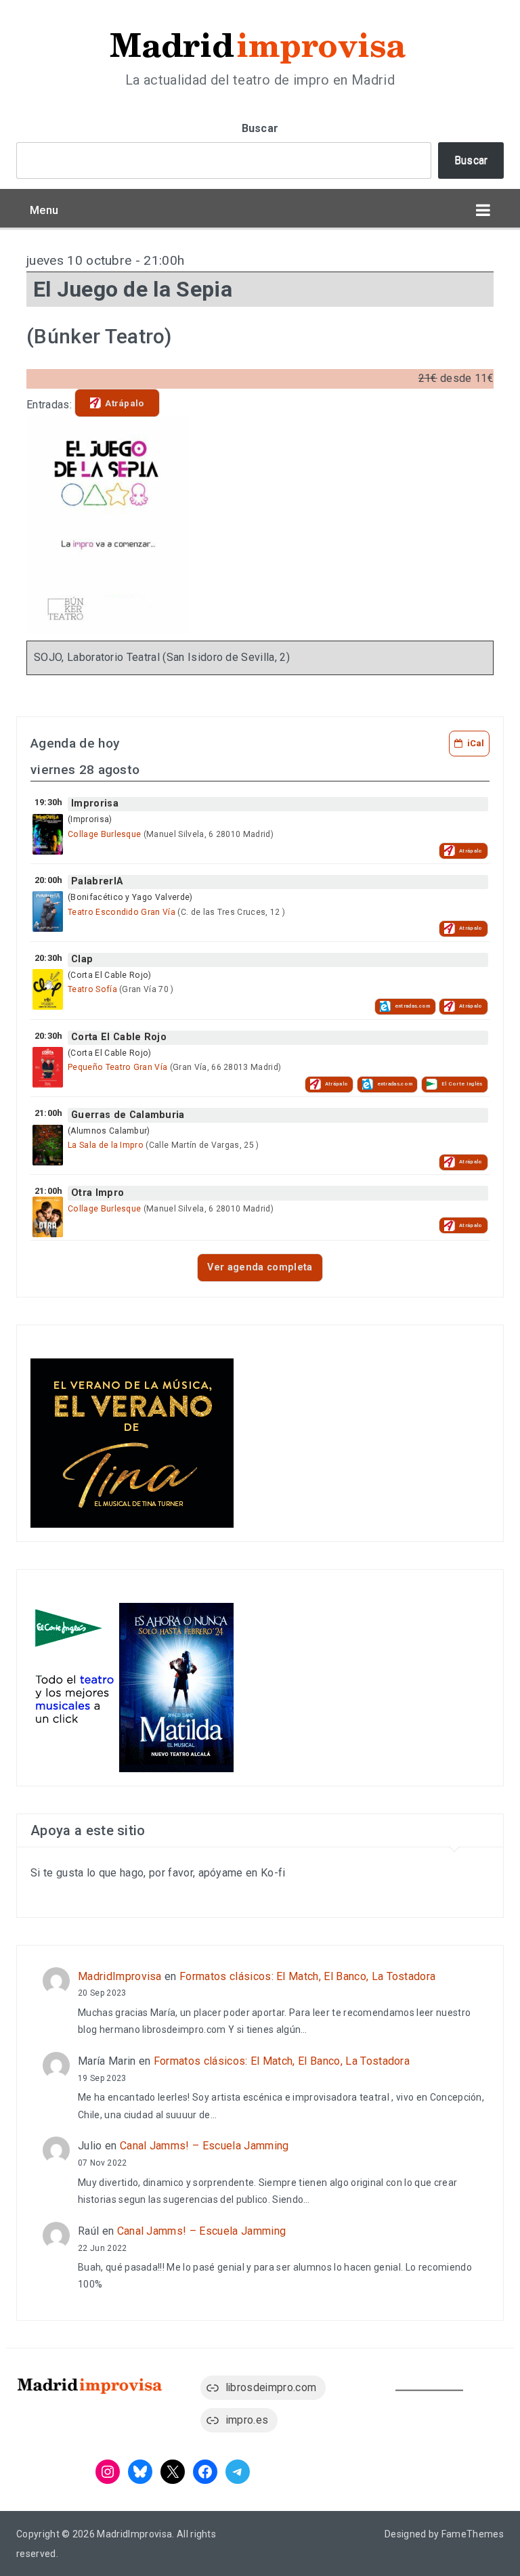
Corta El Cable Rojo (119, 1037)
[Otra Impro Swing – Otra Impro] (48, 1217)
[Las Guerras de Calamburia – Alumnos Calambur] (48, 1145)
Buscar (260, 128)
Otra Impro (97, 1193)
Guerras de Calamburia (128, 1115)
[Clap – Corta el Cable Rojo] (48, 989)
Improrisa (95, 803)
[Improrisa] (48, 834)
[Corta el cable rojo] (48, 1067)
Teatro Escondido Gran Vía (122, 912)
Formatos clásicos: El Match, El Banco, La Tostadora (307, 1976)
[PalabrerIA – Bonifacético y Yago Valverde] (48, 911)
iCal (476, 743)
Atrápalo (125, 403)
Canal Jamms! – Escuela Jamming (204, 2146)
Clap (82, 959)
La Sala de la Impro (106, 1145)
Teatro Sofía (92, 989)
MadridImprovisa (120, 1976)
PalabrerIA (97, 881)
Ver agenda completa (260, 1267)
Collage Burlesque (104, 834)
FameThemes (473, 2534)
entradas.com (413, 1006)
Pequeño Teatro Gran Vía (117, 1067)
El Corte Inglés (462, 1084)
